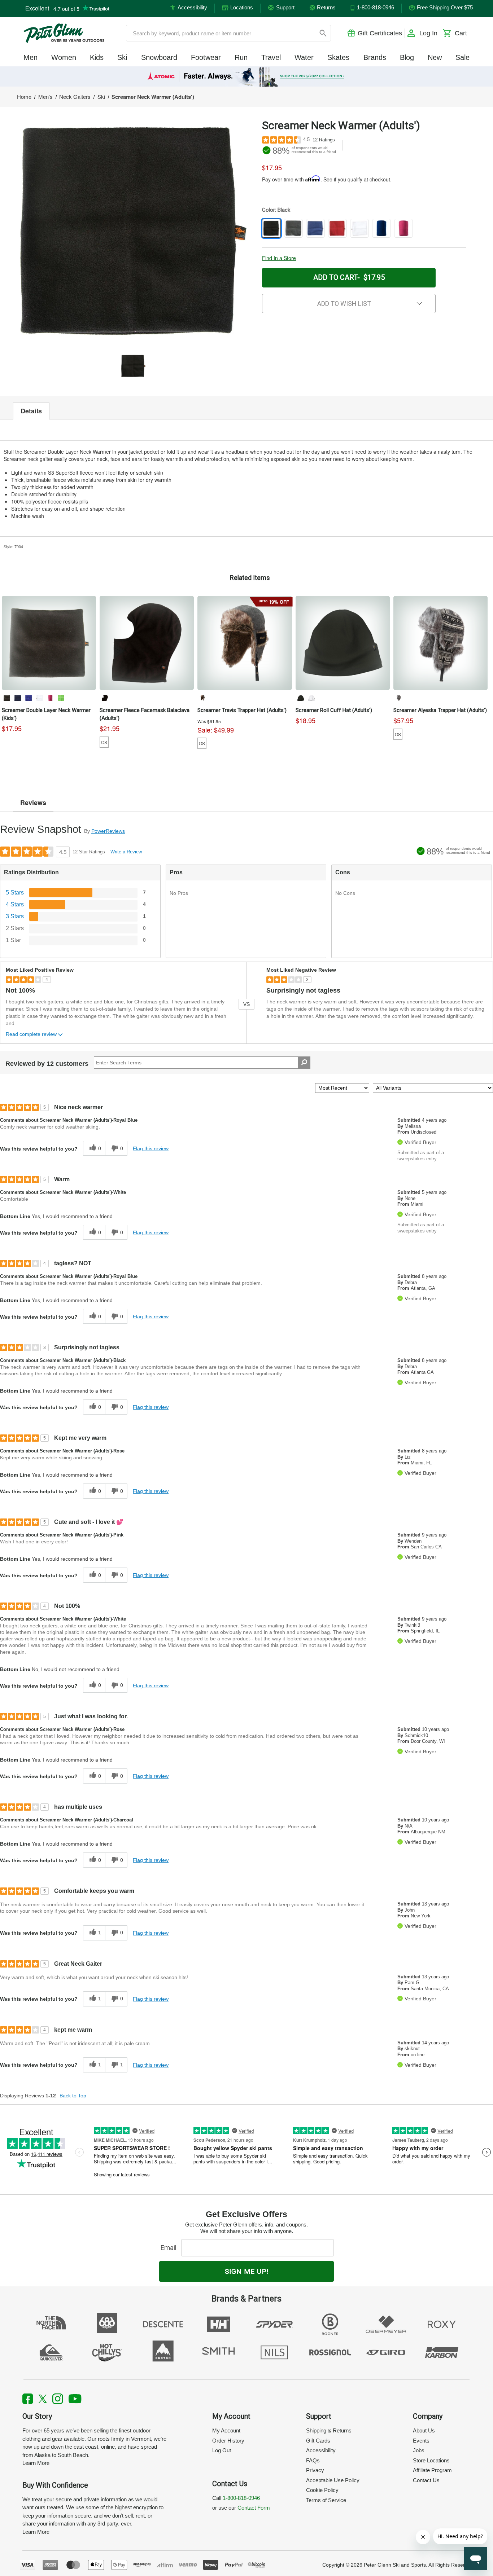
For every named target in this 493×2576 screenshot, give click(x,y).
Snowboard (159, 57)
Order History (228, 2441)
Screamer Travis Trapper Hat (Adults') (242, 710)
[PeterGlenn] (64, 33)
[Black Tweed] (202, 698)
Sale (463, 57)
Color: (276, 210)
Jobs (419, 2450)
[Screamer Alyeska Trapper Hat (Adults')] (440, 643)
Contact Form (254, 2508)
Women (64, 57)
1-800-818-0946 (241, 2498)
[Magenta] (50, 698)
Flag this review (151, 1148)
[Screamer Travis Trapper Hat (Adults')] (245, 643)
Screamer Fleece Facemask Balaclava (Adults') (145, 714)
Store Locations (431, 2460)
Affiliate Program (432, 2470)
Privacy (315, 2470)
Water (304, 57)
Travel (271, 57)
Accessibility (321, 2450)
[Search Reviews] (304, 1063)
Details (31, 411)
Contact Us (426, 2480)
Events (421, 2441)
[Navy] (18, 698)
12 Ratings (324, 140)
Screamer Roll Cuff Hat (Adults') (334, 710)
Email (170, 2248)
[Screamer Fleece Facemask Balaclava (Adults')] (147, 643)
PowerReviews (108, 831)
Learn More (36, 2463)
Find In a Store (279, 258)
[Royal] (29, 698)
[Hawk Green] (61, 698)
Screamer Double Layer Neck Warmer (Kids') (46, 714)
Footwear (206, 57)
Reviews (33, 803)
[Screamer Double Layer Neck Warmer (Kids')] (49, 643)
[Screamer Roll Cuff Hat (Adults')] (343, 643)
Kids (97, 57)
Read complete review (31, 1034)
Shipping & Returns (329, 2430)
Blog (407, 57)
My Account (226, 2430)
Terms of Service (326, 2500)
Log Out (222, 2450)
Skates (338, 57)
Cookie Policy (322, 2490)
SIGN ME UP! (247, 2271)
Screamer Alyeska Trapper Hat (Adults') (440, 710)
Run (241, 57)
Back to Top (73, 2096)
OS (104, 742)
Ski (122, 57)
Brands (375, 57)
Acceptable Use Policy (333, 2480)
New (435, 57)
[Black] (7, 698)
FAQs (313, 2460)
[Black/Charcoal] (398, 698)
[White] (39, 698)
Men (30, 57)
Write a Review (126, 852)
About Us (424, 2430)
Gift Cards (318, 2441)
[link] (247, 76)
